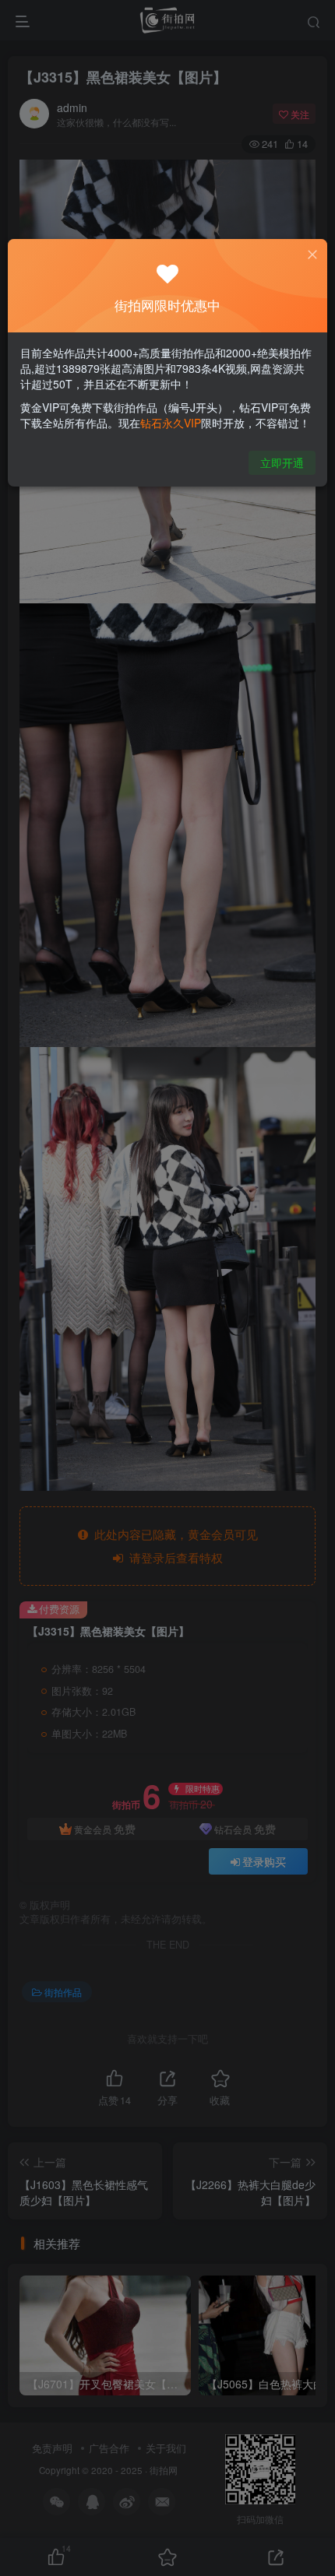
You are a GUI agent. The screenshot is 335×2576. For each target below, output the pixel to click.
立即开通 (282, 462)
